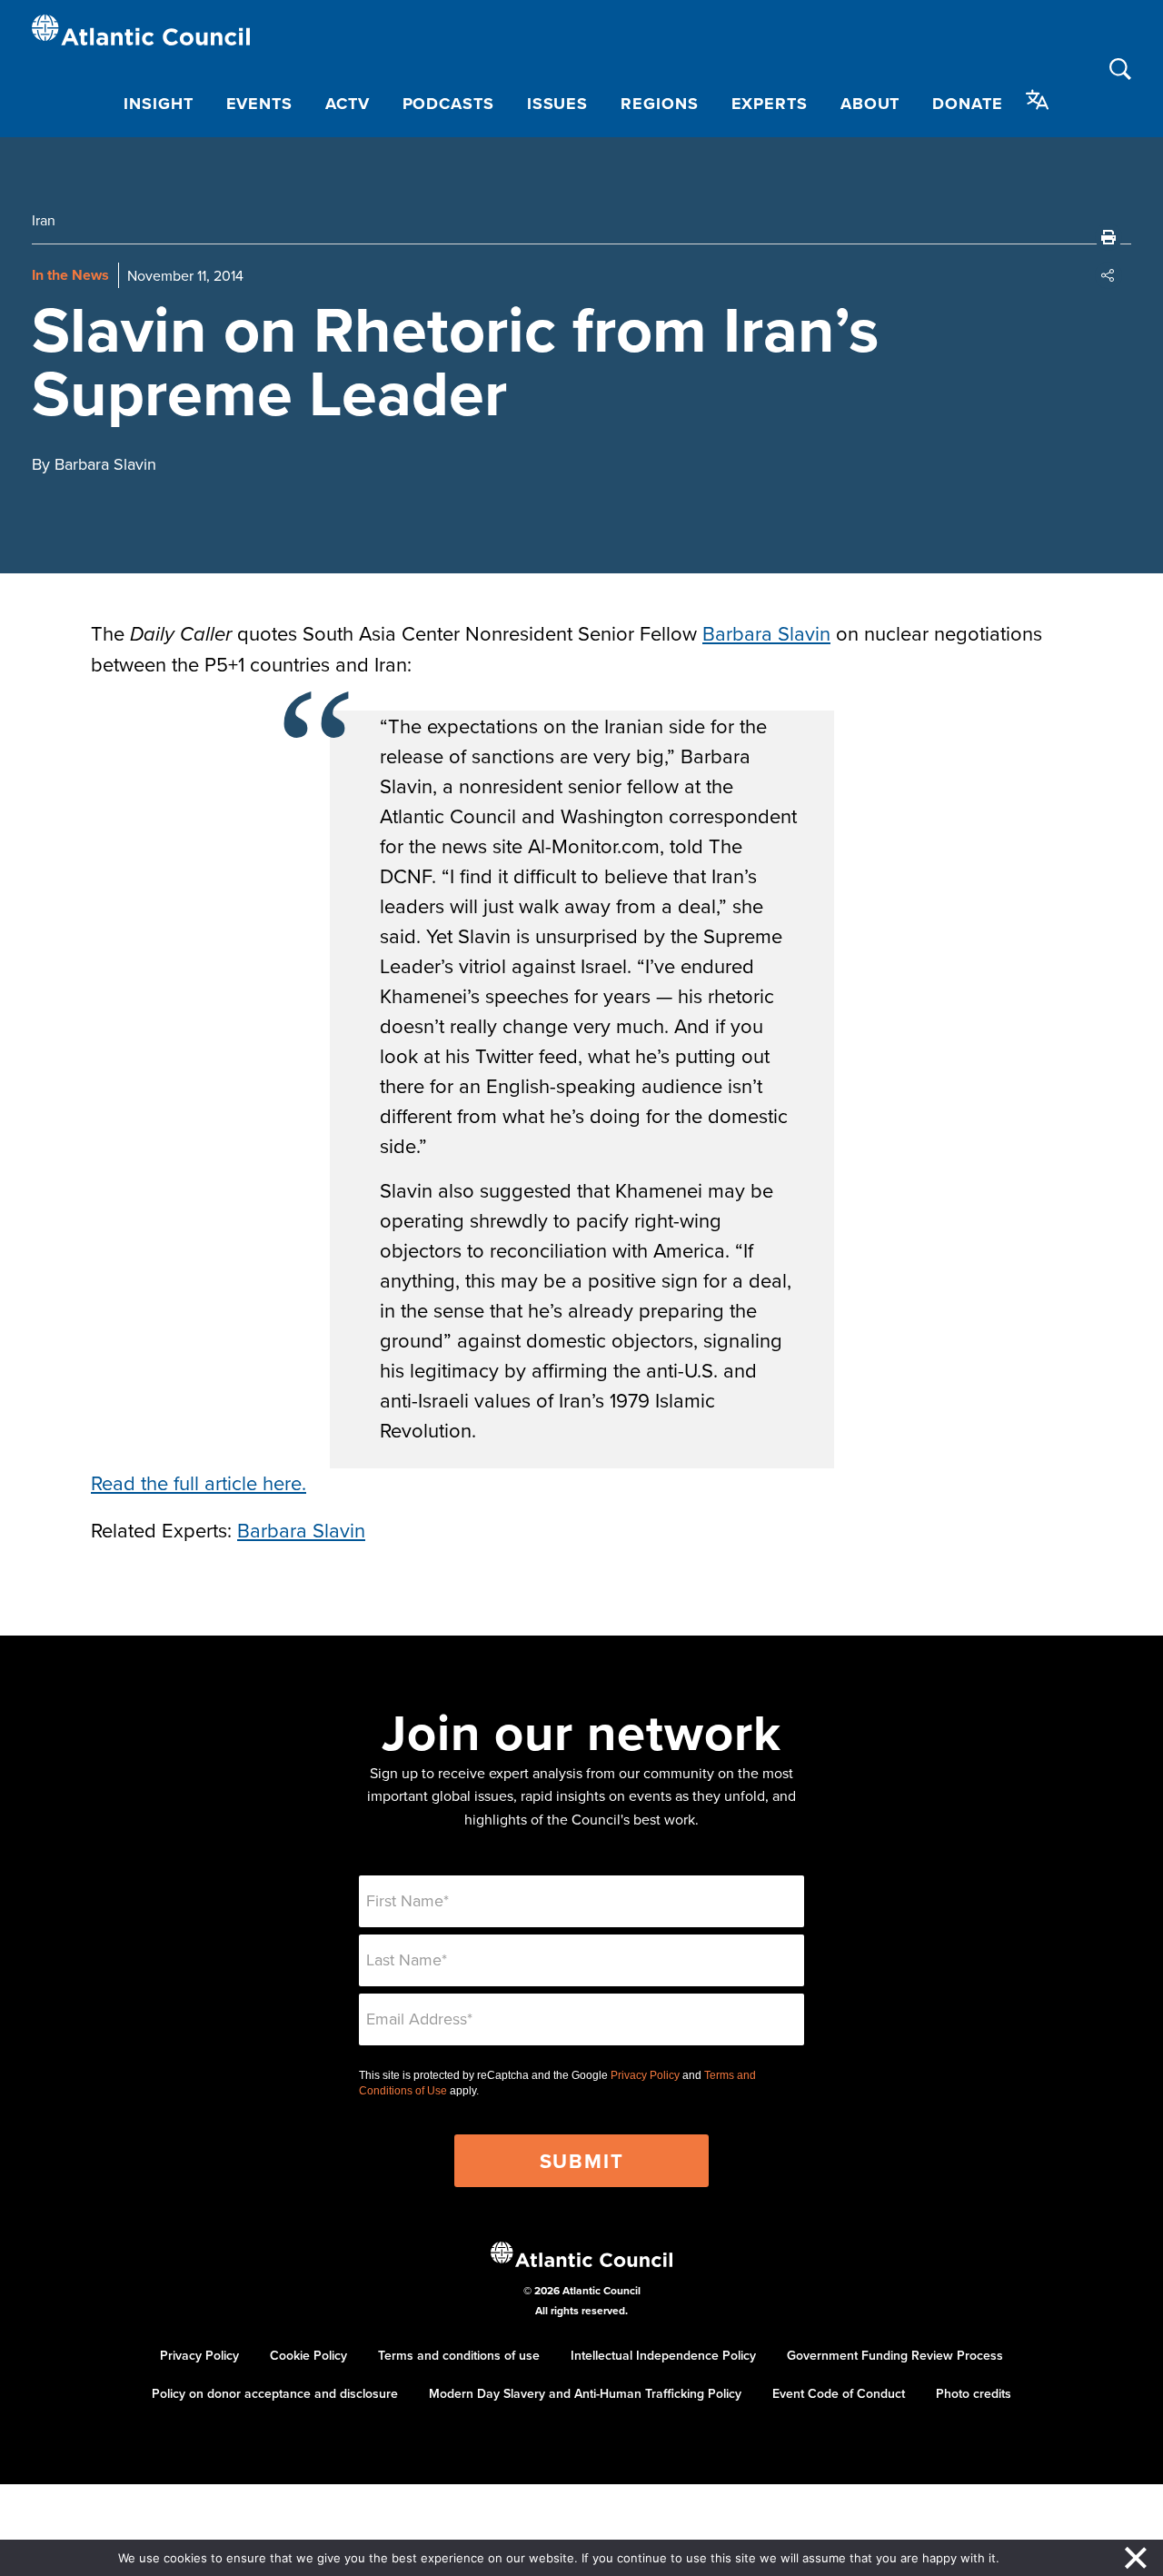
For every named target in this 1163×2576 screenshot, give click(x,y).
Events (259, 104)
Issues (557, 104)
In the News (70, 275)
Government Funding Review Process (895, 2355)
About (870, 104)
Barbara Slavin (766, 633)
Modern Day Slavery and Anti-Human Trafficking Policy (585, 2393)
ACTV (348, 104)
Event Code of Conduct (839, 2393)
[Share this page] (1108, 275)
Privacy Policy (645, 2075)
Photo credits (974, 2393)
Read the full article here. (199, 1482)
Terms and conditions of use (459, 2355)
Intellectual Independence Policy (663, 2355)
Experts (770, 104)
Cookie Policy (308, 2355)
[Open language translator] (1038, 100)
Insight (158, 104)
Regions (659, 104)
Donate (967, 104)
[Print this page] (1108, 237)
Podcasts (448, 104)
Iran (44, 220)
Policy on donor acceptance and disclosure (275, 2393)
